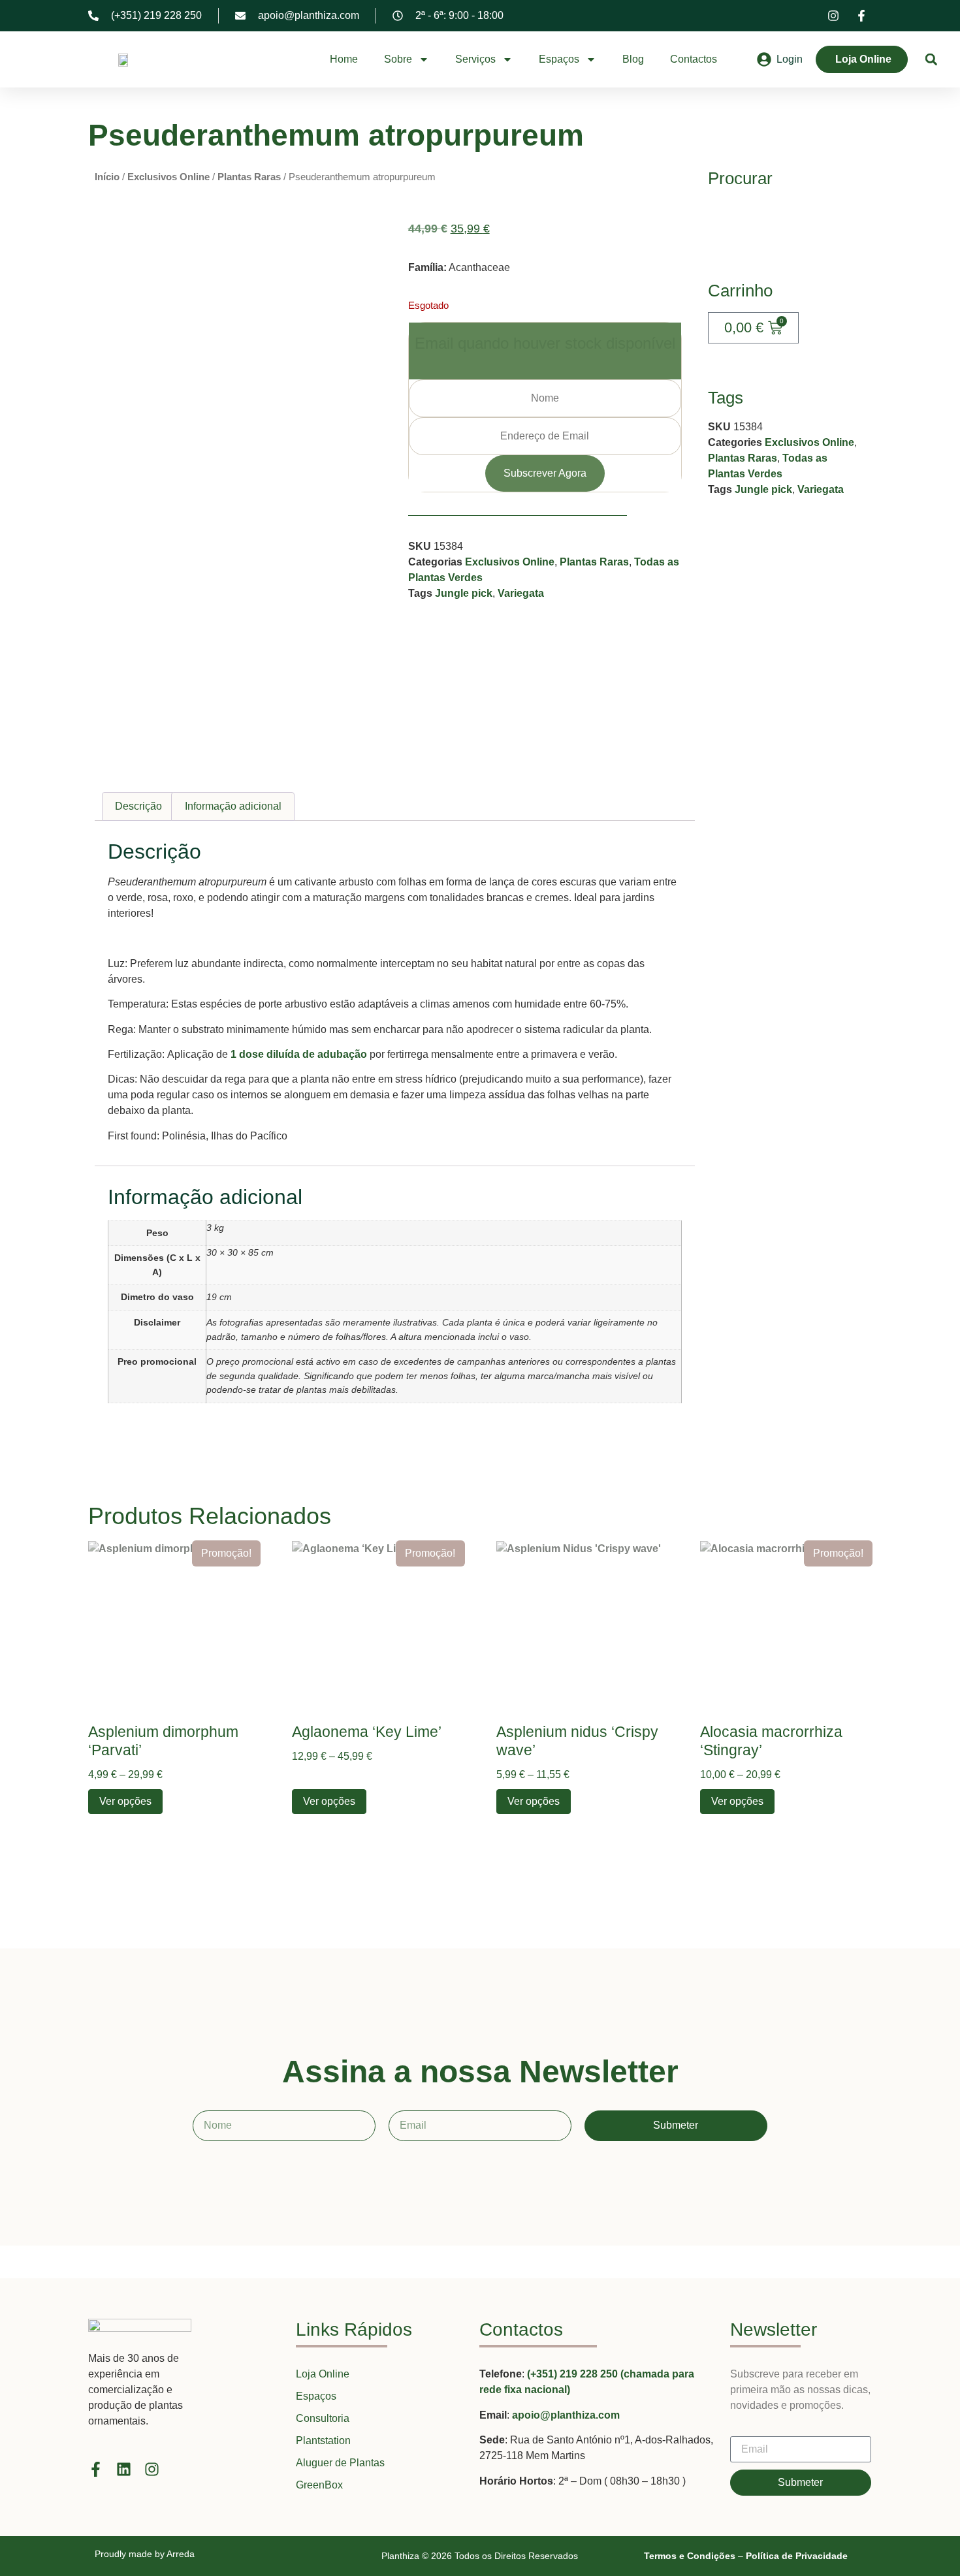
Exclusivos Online (168, 177)
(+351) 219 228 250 (574, 2374)
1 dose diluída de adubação (299, 1054)
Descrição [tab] (138, 806)
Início (107, 177)
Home (344, 59)
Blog (633, 59)
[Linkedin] (124, 2469)
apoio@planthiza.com (566, 2415)
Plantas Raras (249, 177)
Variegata (521, 593)
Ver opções (125, 1801)
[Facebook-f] (96, 2469)
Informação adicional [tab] (233, 806)
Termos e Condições (690, 2556)
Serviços (475, 59)
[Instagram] (152, 2469)
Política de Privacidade (797, 2556)
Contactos (694, 59)
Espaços (559, 59)
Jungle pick (464, 593)
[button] (931, 60)
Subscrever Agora (545, 473)
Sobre (398, 59)
